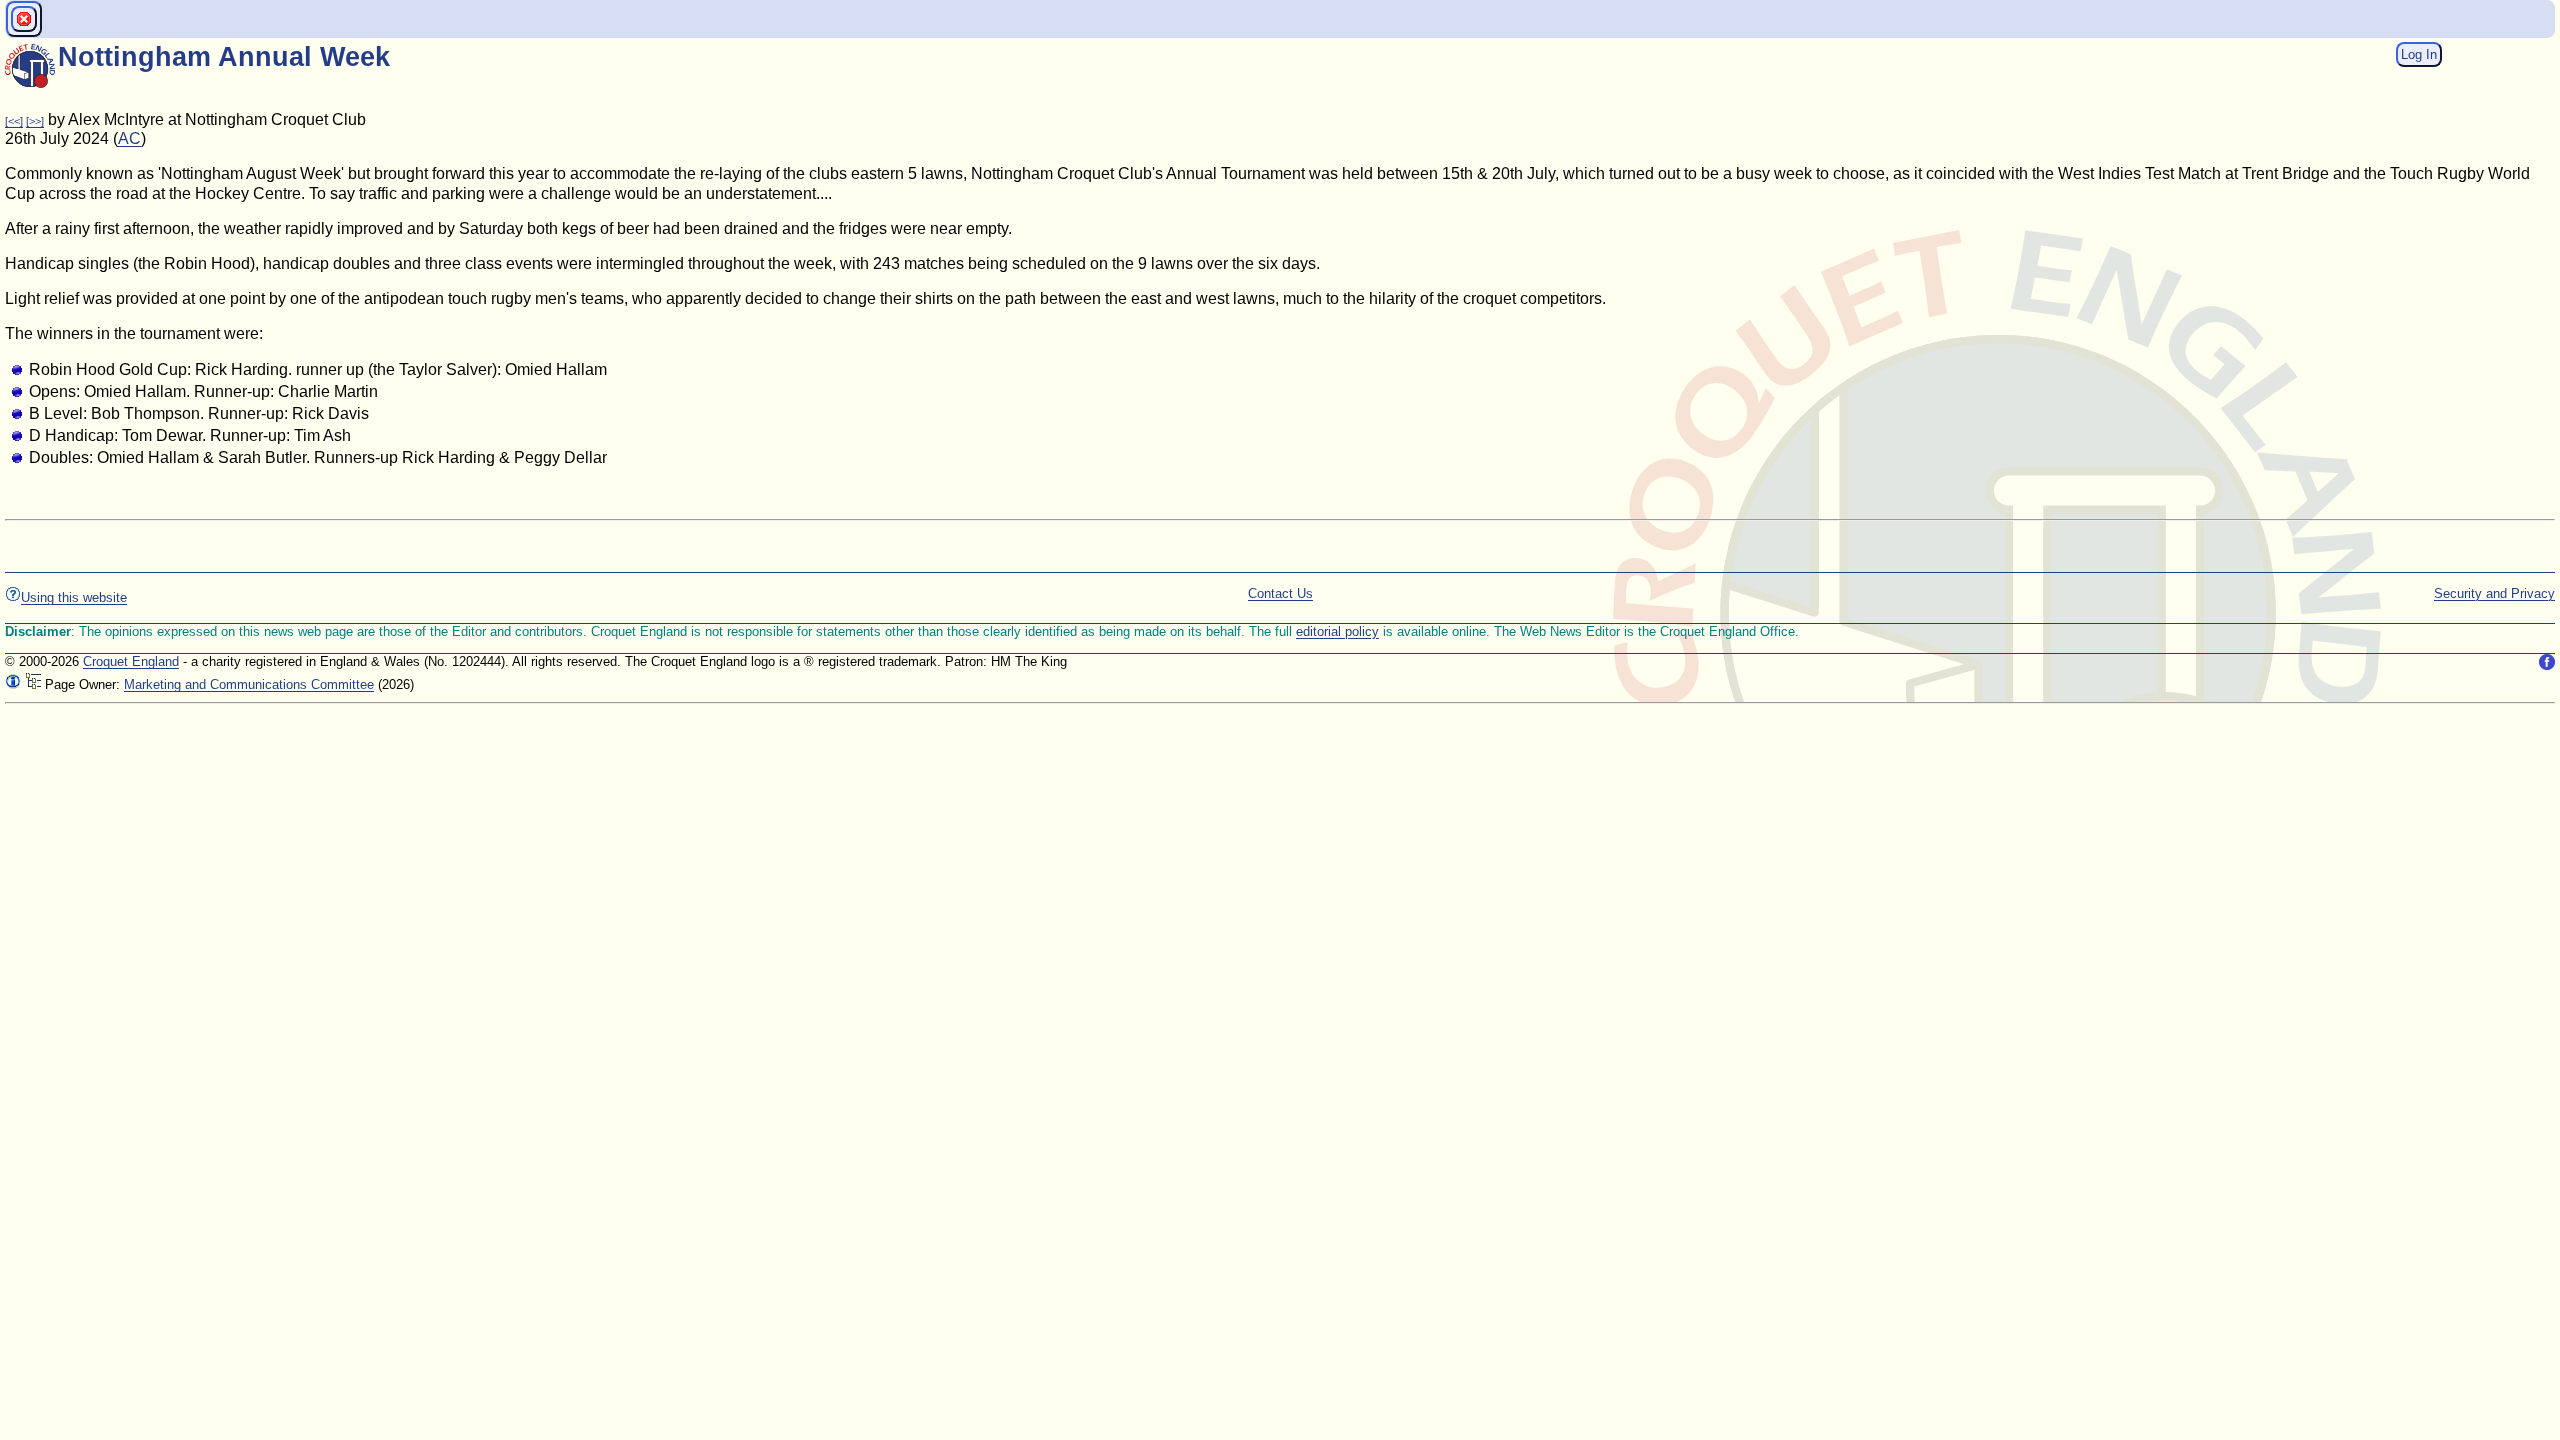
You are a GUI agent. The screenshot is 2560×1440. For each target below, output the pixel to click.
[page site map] (33, 684)
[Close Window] (24, 19)
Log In (2419, 54)
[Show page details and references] (13, 684)
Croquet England (131, 661)
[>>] (35, 121)
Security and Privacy (2494, 593)
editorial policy (1337, 631)
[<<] (14, 121)
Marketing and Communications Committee (249, 684)
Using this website (74, 597)
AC (129, 138)
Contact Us (1280, 593)
